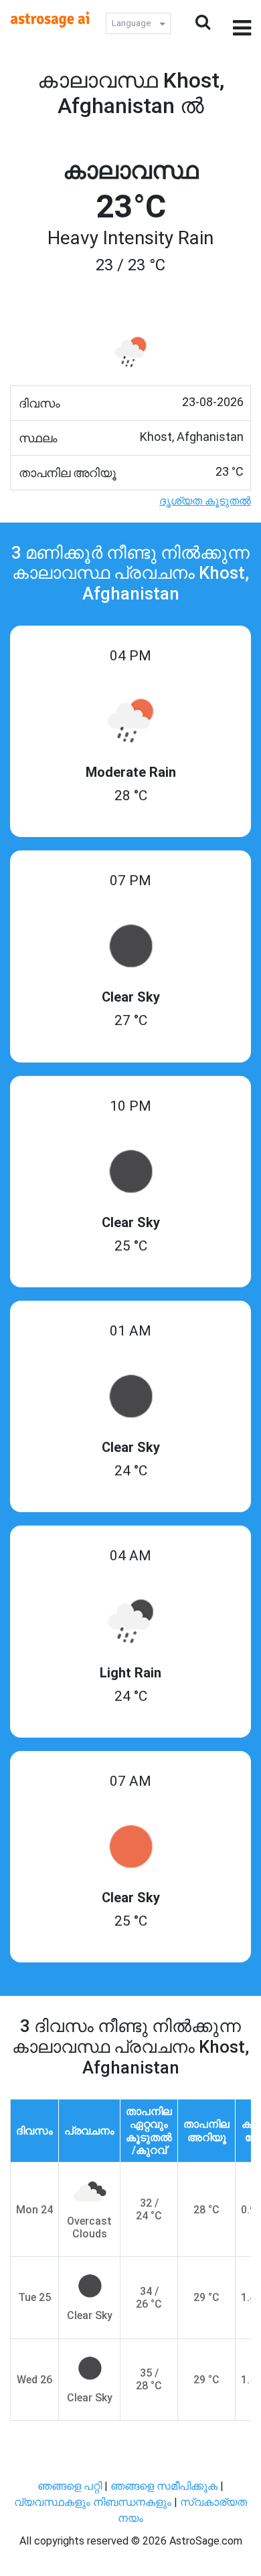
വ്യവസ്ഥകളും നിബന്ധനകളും (94, 2502)
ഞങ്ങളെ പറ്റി (70, 2486)
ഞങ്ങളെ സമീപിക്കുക (164, 2486)
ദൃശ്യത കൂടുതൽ (205, 501)
